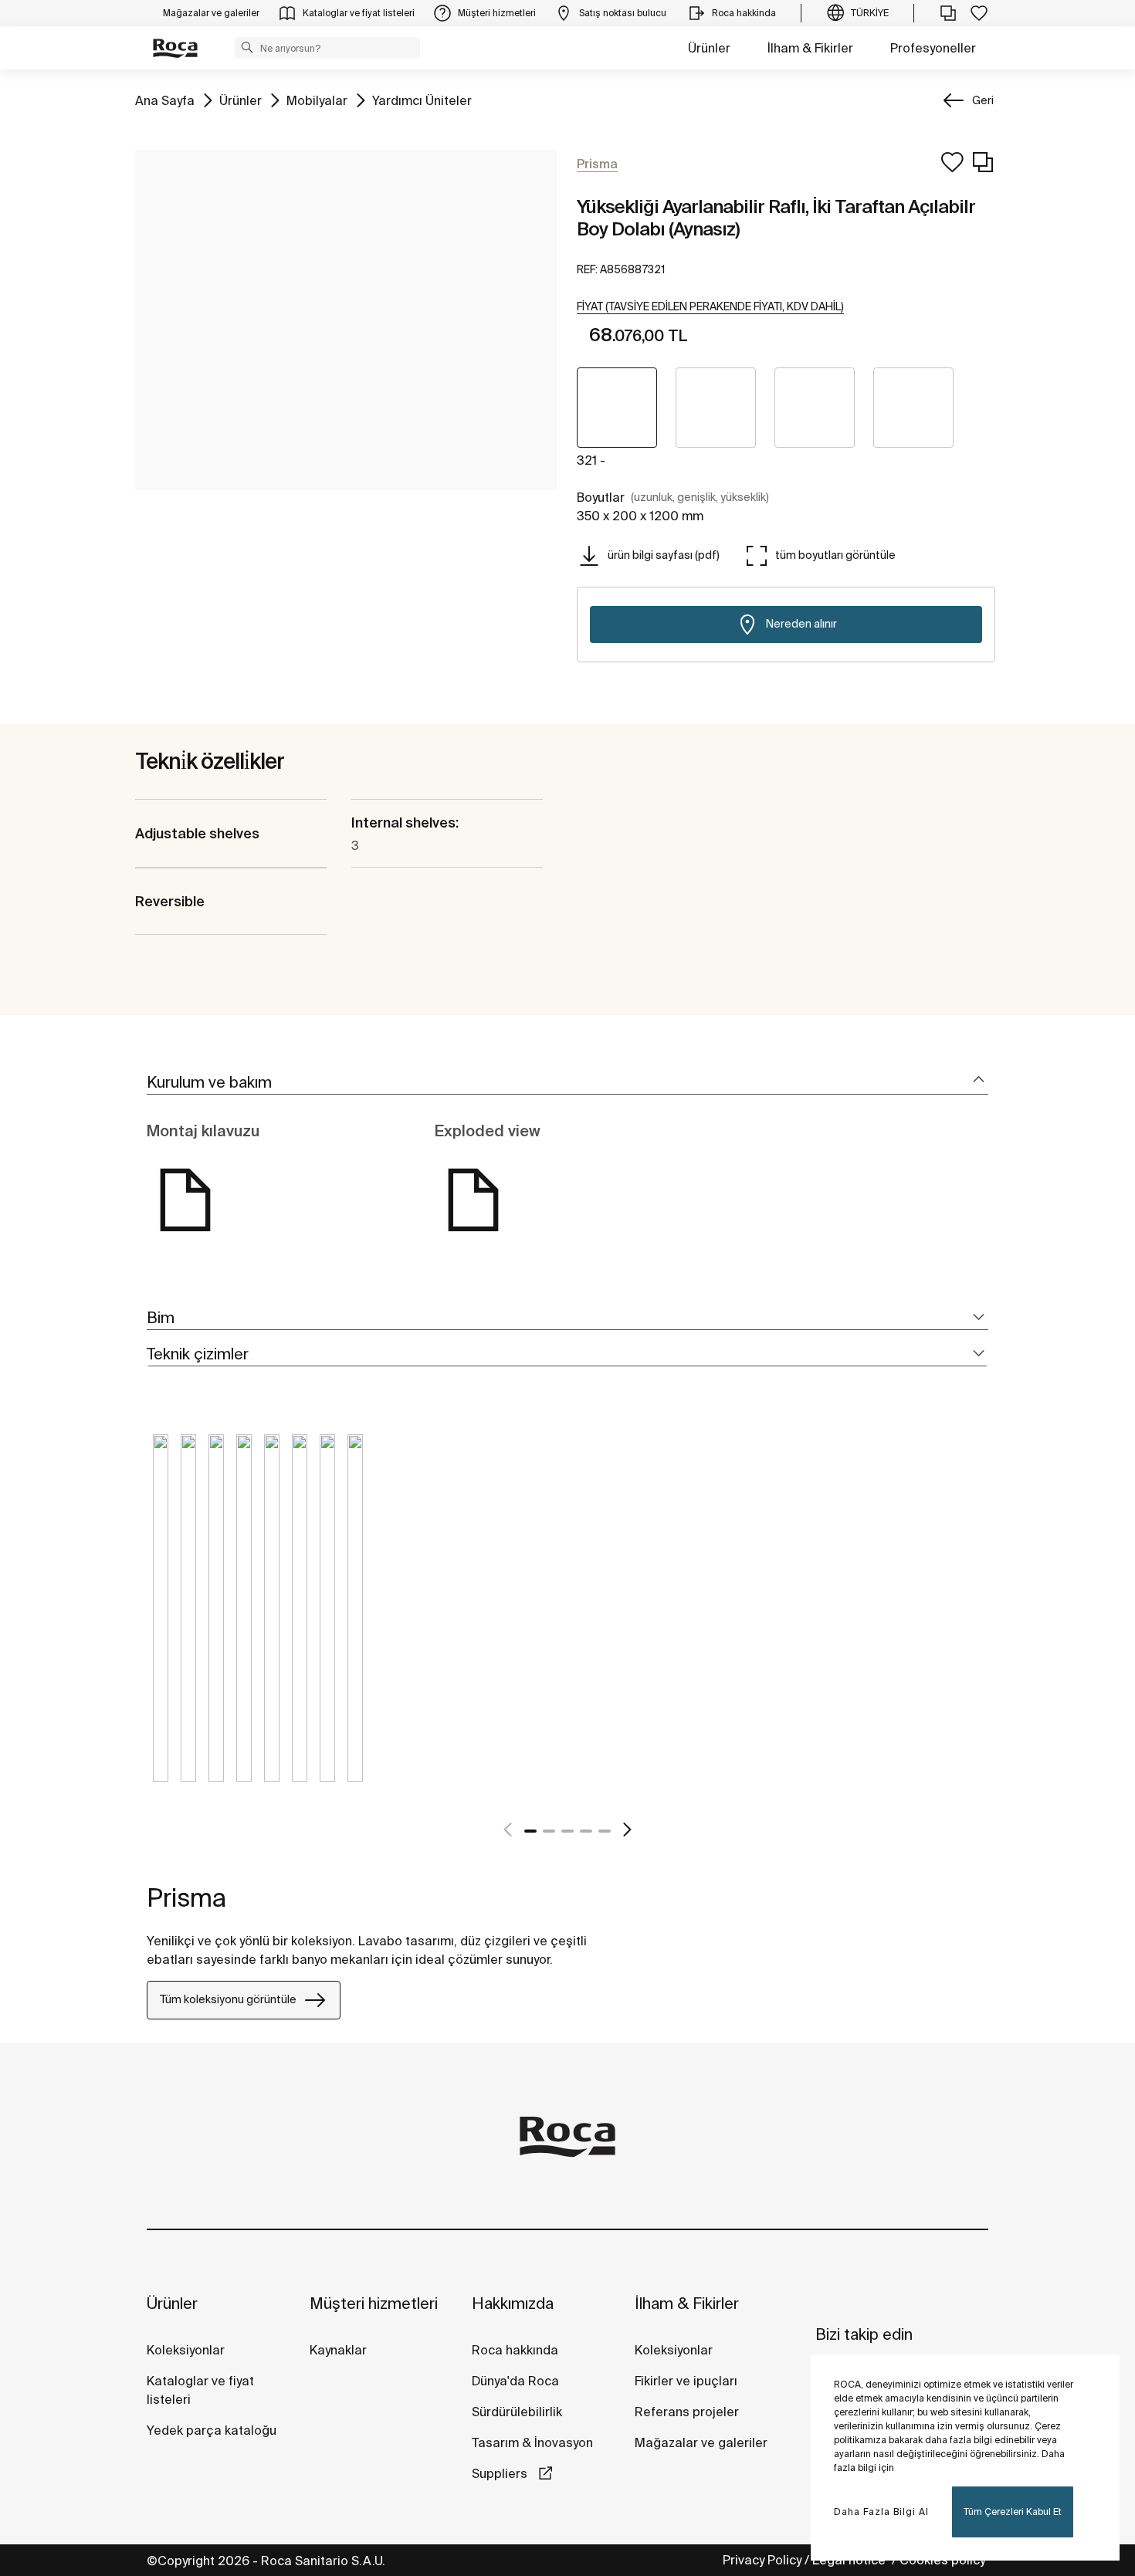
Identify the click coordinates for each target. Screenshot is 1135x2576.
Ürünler (709, 48)
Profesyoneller (933, 48)
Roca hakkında (515, 2350)
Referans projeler (687, 2412)
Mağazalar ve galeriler (701, 2442)
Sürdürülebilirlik (517, 2412)
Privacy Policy (762, 2560)
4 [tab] (586, 1831)
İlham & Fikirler (810, 48)
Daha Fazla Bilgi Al (881, 2512)
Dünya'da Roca (515, 2381)
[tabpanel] (161, 1620)
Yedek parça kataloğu (212, 2430)
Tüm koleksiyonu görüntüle (228, 1999)
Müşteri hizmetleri (374, 2303)
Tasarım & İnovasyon (532, 2442)
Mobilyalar (317, 100)
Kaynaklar (338, 2350)
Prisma (186, 1897)
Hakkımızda (513, 2303)
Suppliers (501, 2473)
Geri (983, 100)
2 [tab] (549, 1831)
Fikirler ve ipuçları (686, 2381)
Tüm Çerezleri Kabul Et (1013, 2512)
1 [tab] (530, 1831)
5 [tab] (605, 1831)
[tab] (567, 1083)
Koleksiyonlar (186, 2350)
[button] (247, 47)
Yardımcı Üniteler (422, 100)
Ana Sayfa (165, 100)
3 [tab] (567, 1831)
